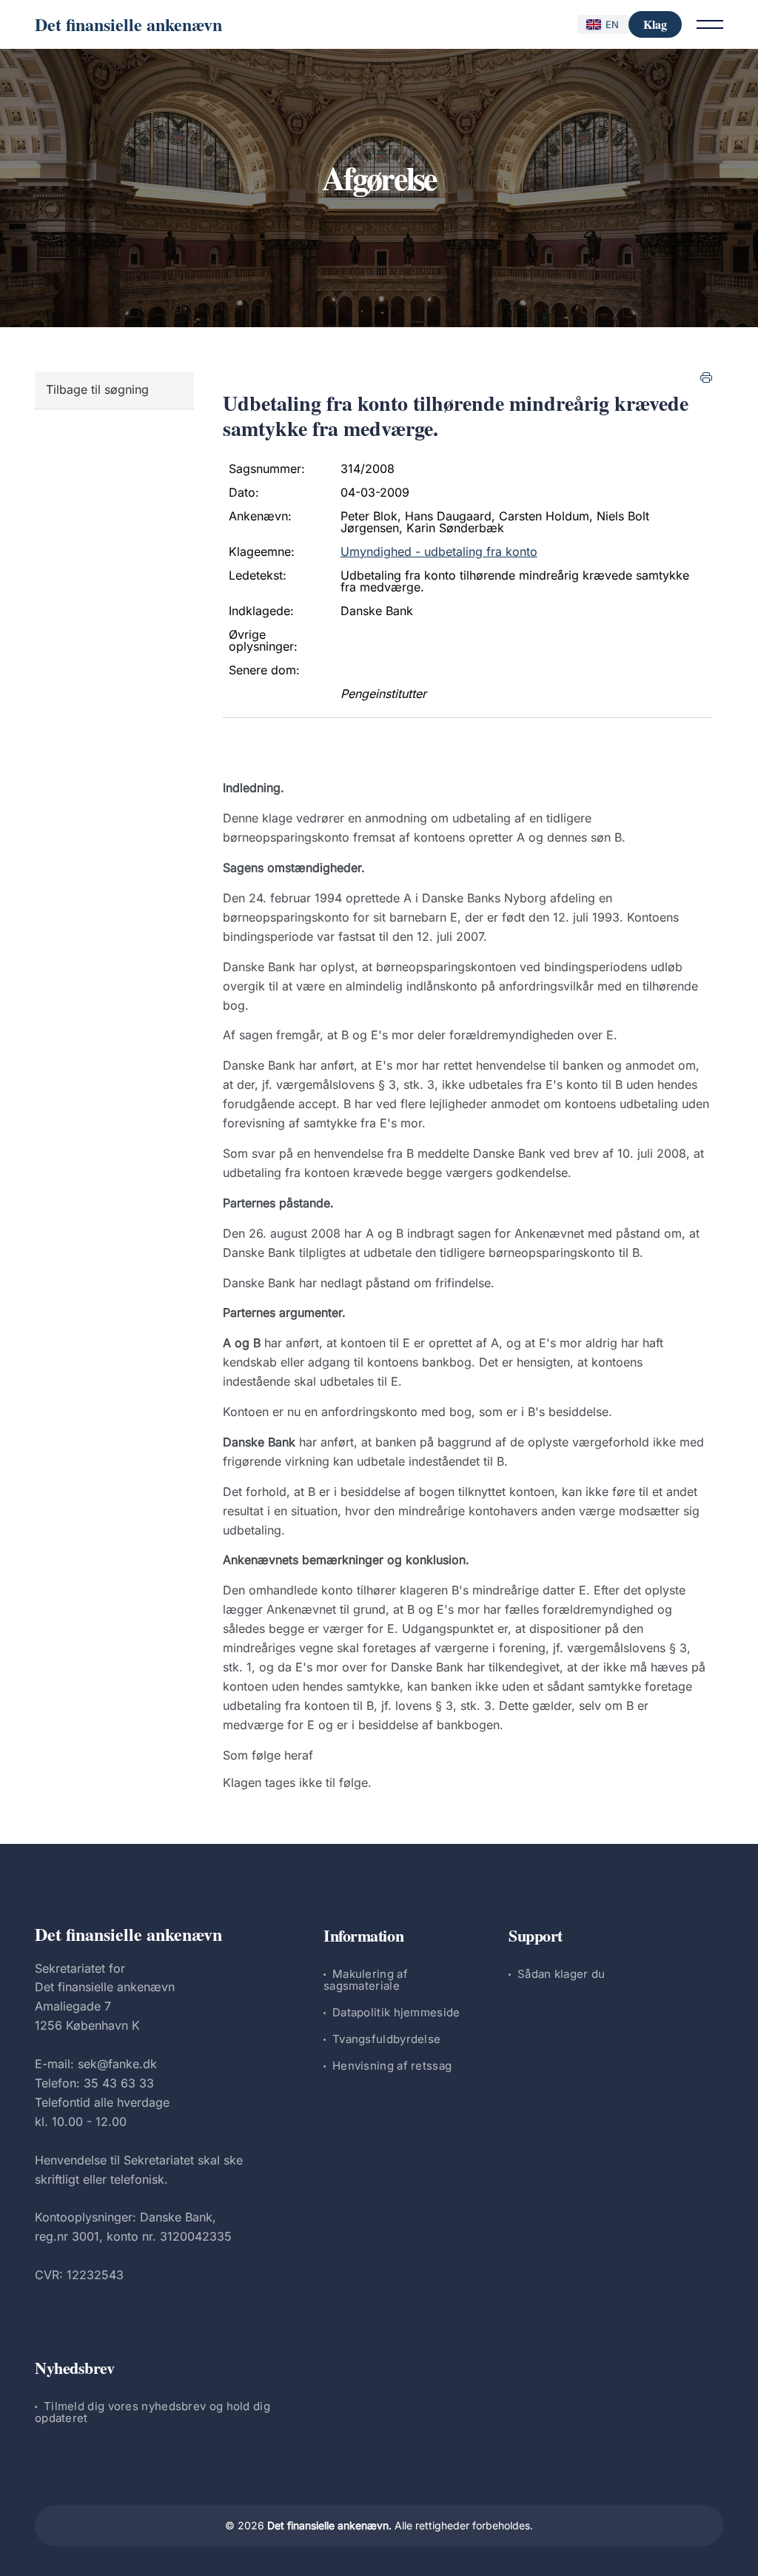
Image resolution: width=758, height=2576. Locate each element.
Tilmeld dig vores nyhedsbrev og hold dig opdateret (152, 2412)
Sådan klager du (561, 1974)
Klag (655, 24)
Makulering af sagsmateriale (366, 1980)
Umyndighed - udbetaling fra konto (439, 551)
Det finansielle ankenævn (128, 24)
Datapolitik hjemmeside (396, 2012)
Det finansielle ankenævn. (329, 2525)
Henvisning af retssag (392, 2066)
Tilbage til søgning (97, 389)
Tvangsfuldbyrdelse (386, 2039)
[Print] (706, 378)
